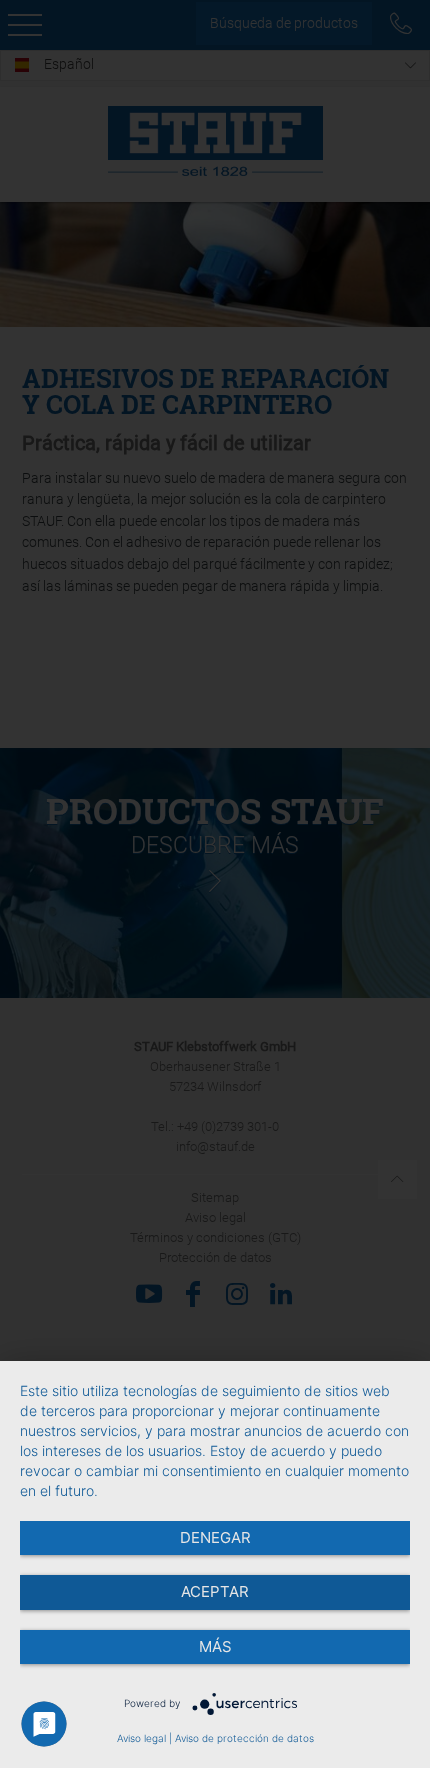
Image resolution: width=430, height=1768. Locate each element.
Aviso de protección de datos (244, 1738)
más (215, 1646)
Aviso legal (141, 1738)
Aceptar (215, 1591)
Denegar (215, 1537)
